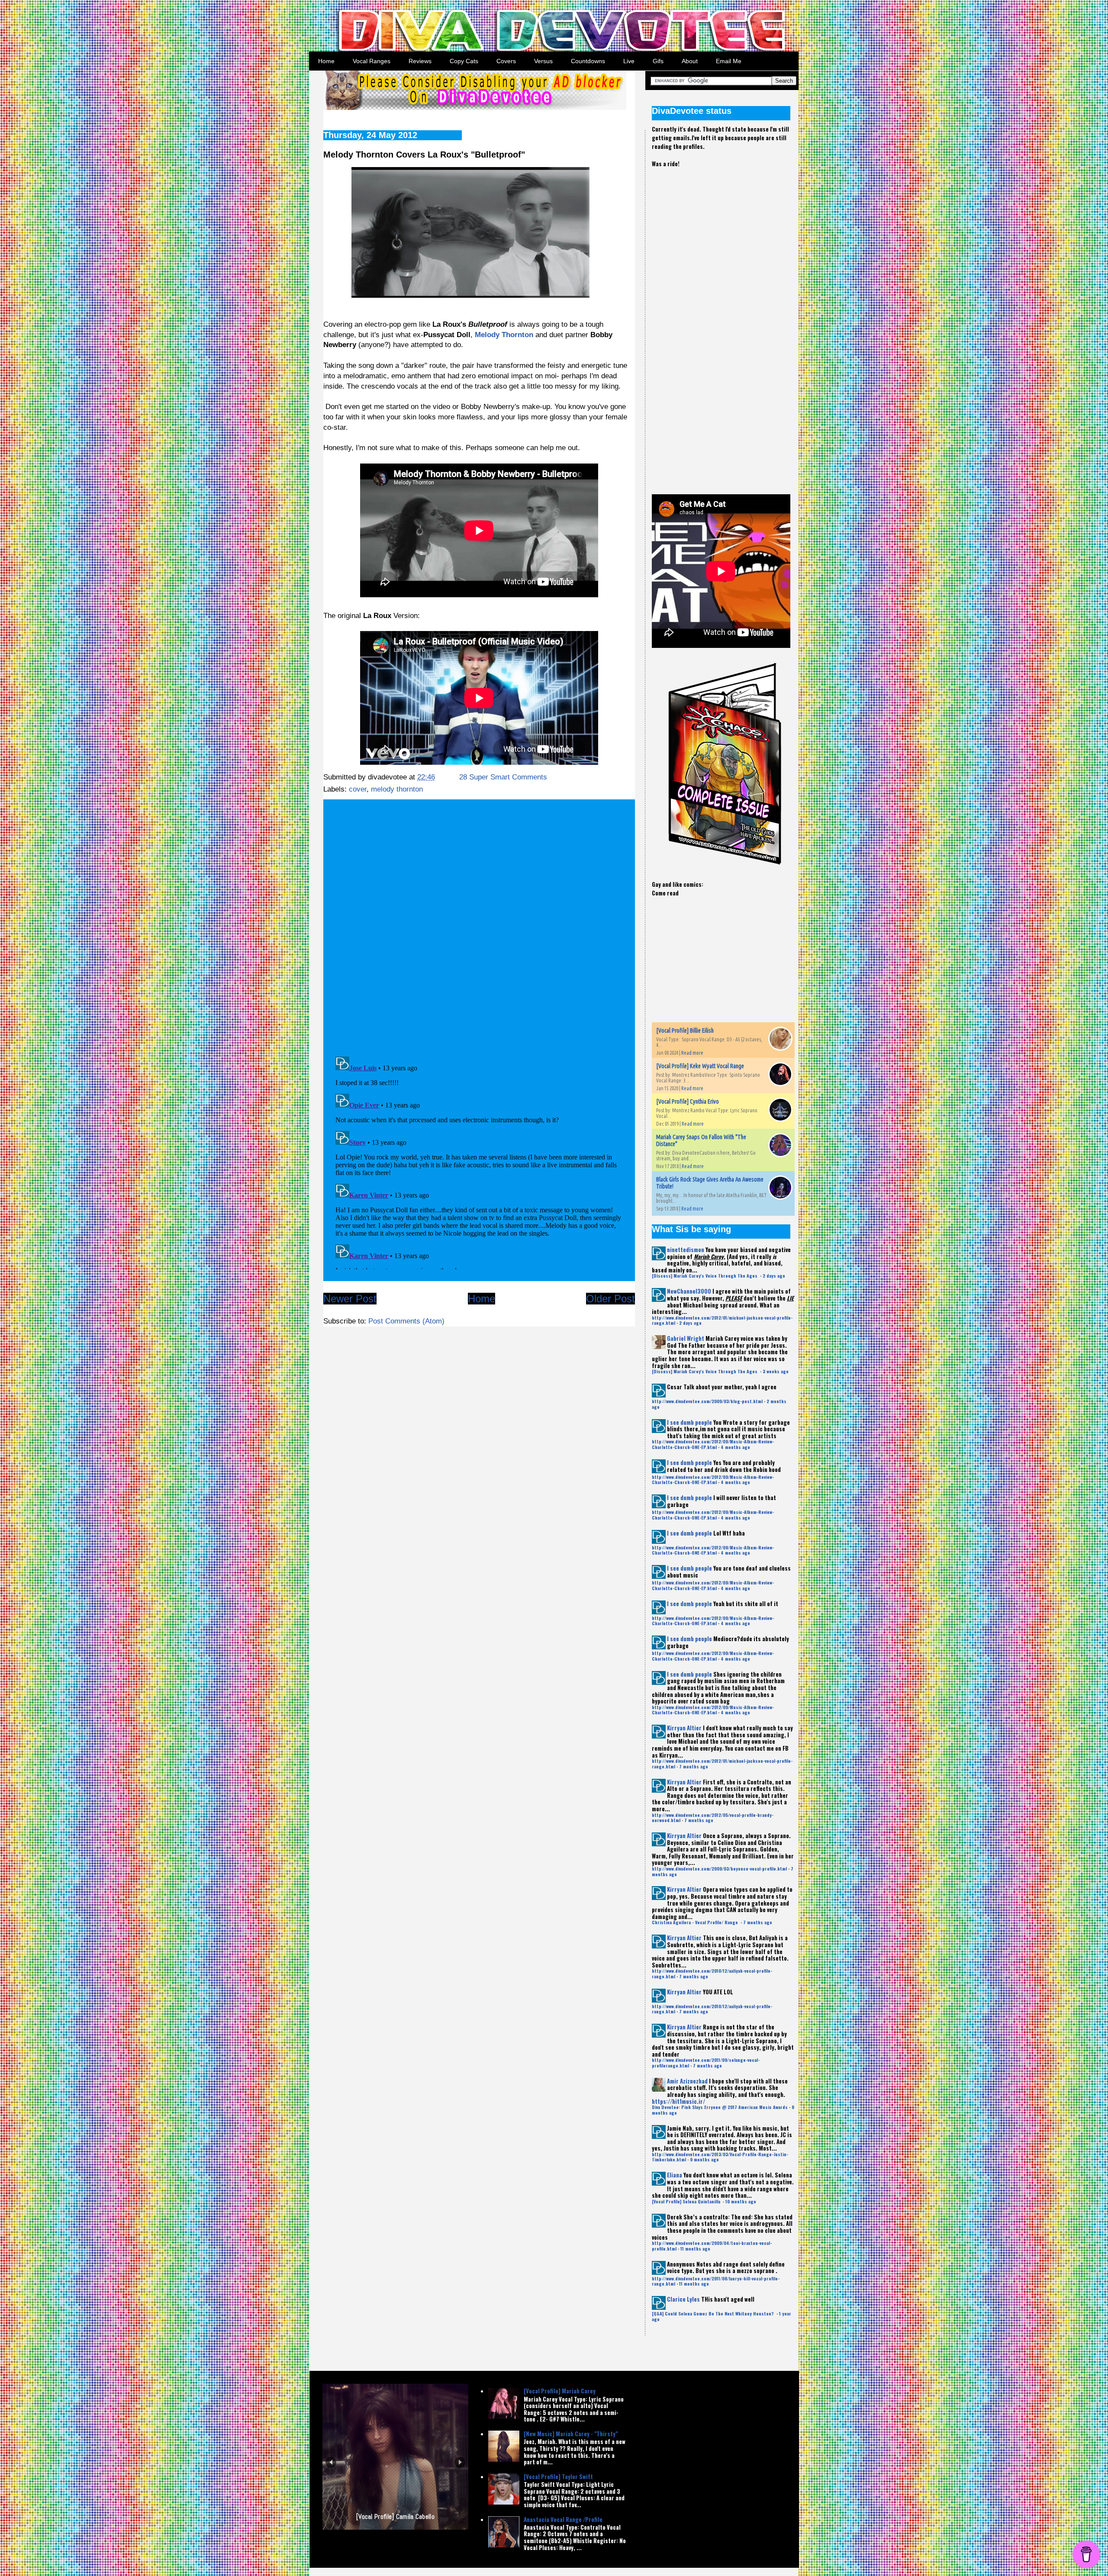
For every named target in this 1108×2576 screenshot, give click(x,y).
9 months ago (704, 2159)
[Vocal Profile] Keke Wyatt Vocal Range (700, 1066)
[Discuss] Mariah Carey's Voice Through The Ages (705, 1276)
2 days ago (774, 1276)
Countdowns (588, 61)
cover (358, 789)
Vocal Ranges (372, 61)
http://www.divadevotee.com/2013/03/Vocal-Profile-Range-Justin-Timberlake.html (720, 2157)
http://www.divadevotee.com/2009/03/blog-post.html (707, 1401)
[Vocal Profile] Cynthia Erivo (688, 1101)
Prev (331, 2462)
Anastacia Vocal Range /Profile (563, 2519)
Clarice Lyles (683, 2299)
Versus (543, 61)
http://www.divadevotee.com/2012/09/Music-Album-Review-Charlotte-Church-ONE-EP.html (713, 1444)
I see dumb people (689, 1422)
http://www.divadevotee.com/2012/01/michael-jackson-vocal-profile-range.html (722, 1320)
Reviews (420, 61)
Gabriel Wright (686, 1338)
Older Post (610, 1299)
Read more (692, 1053)
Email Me (729, 61)
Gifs (658, 61)
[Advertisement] (717, 324)
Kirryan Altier (684, 1728)
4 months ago (735, 1447)
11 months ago (695, 2249)
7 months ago (694, 1766)
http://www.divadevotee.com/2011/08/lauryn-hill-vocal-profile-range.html (716, 2281)
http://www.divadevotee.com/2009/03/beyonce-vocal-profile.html (719, 1869)
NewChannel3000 (689, 1291)
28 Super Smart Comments (503, 777)
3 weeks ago (776, 1371)
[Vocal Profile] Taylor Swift (558, 2476)
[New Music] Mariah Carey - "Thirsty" (571, 2434)
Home (326, 61)
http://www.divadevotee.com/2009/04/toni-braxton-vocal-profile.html (712, 2246)
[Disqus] (479, 924)
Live (629, 61)
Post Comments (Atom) (406, 1321)
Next (460, 2462)
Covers (506, 61)
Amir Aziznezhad (687, 2081)
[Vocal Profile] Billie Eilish (685, 1030)
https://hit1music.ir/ (678, 2101)
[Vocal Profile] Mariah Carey (560, 2391)
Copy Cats (464, 61)
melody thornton (397, 789)
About (690, 61)
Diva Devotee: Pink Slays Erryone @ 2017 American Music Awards (720, 2107)
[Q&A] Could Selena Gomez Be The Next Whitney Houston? (713, 2314)
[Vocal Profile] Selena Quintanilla (687, 2201)
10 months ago (741, 2201)
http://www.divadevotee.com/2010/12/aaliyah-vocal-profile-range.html (712, 1973)
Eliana (675, 2175)
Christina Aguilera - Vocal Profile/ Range (696, 1922)
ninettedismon (686, 1249)
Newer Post (350, 1299)
